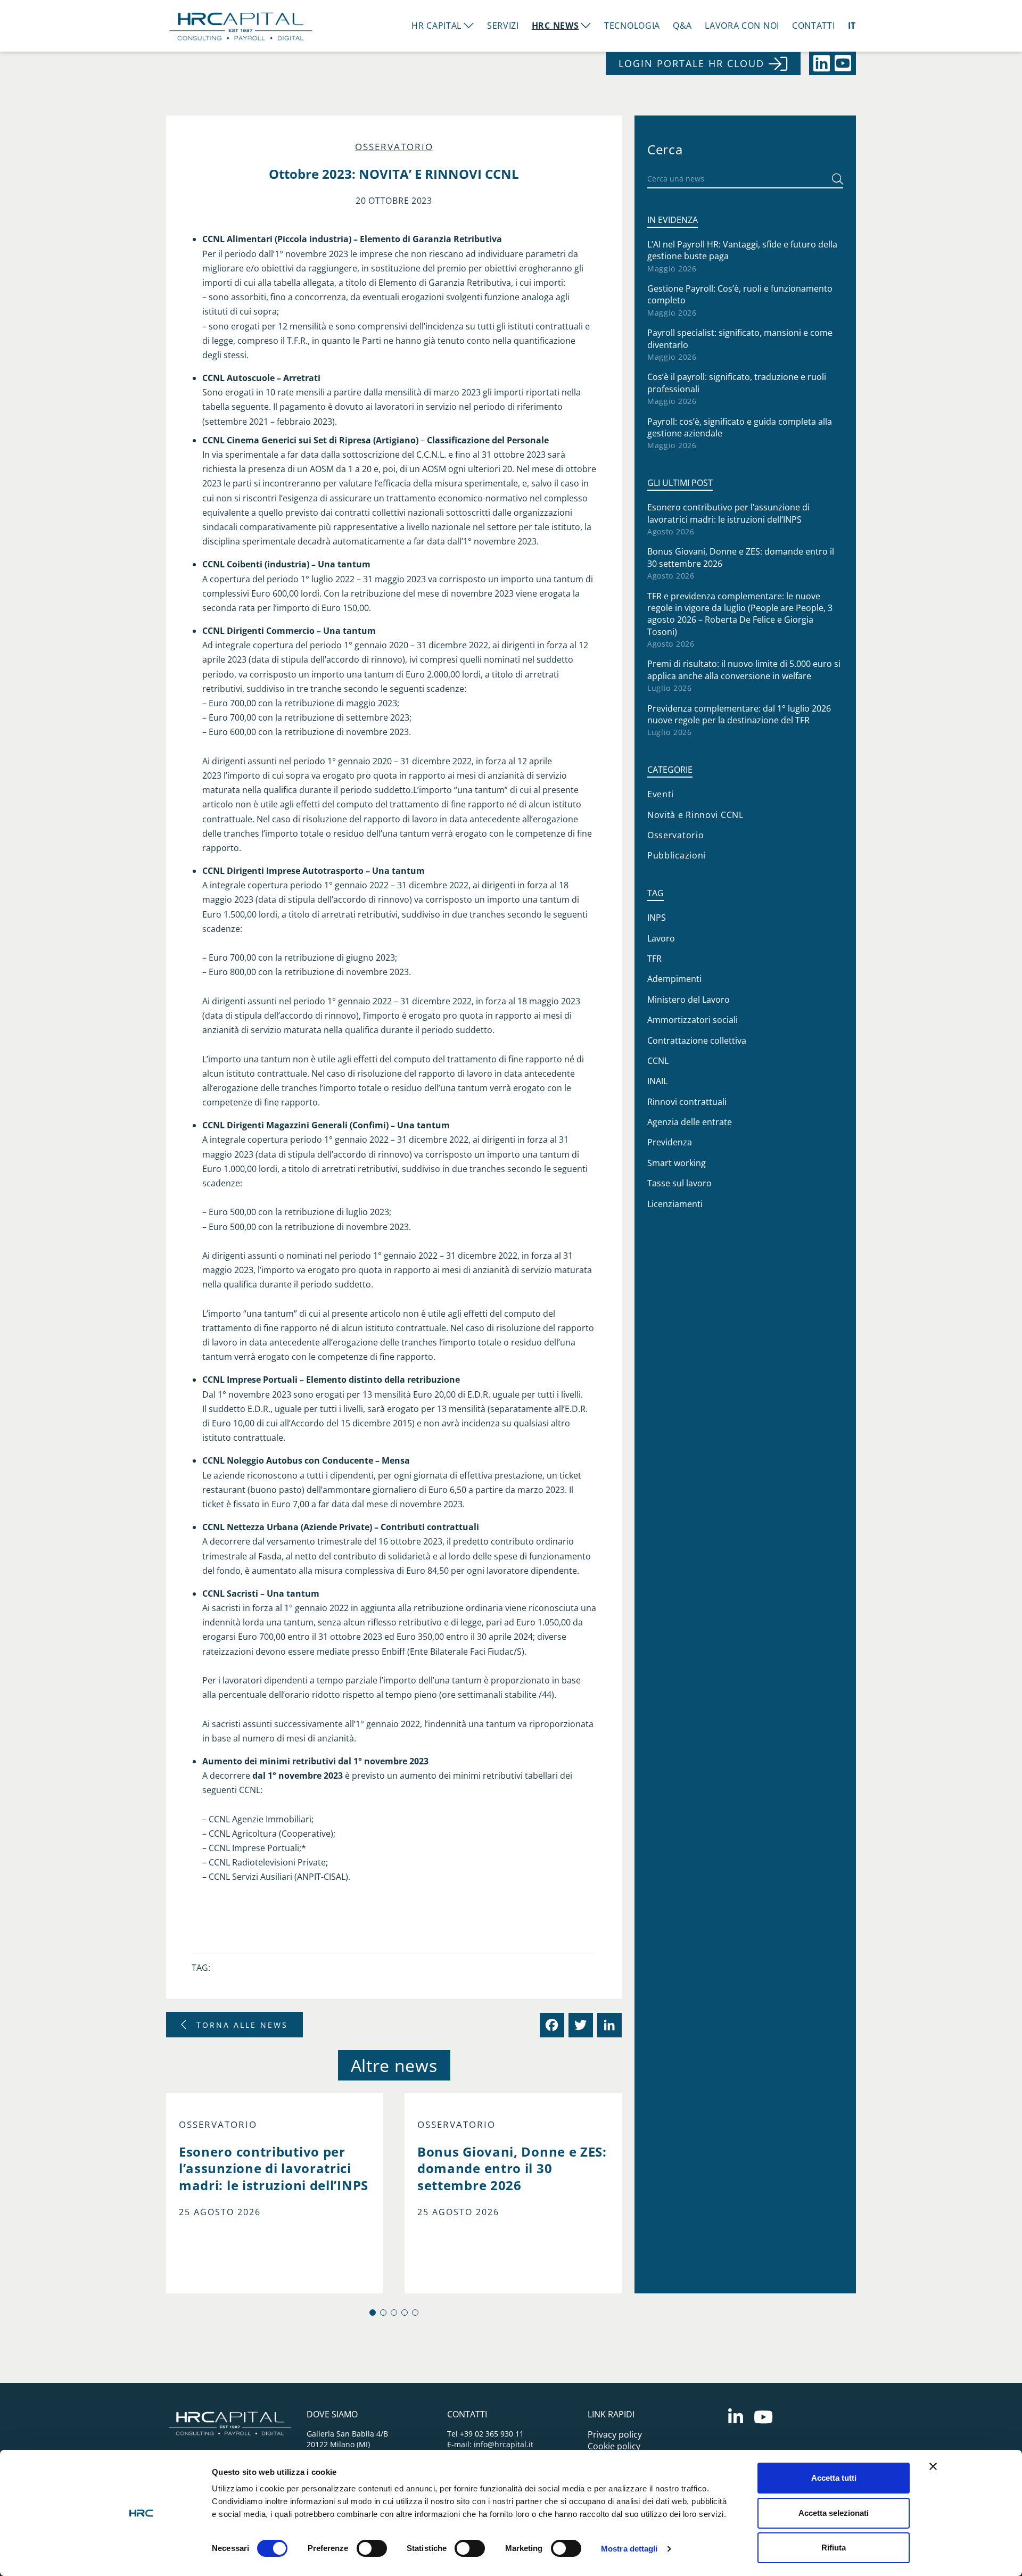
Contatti (814, 26)
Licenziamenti (675, 1204)
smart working (677, 1163)
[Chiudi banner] (933, 2466)
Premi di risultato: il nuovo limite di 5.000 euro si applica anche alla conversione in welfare (744, 670)
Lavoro (661, 938)
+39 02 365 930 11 (492, 2434)
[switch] (372, 2548)
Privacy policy (615, 2434)
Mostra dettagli (629, 2549)
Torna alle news (242, 2025)
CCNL (658, 1061)
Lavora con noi (742, 26)
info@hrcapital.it (504, 2444)
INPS (657, 918)
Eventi (661, 794)
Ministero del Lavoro (689, 1000)
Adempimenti (674, 979)
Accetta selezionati (834, 2513)
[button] (373, 2313)
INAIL (657, 1081)
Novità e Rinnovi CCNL (695, 815)
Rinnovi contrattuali (687, 1102)
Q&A (682, 26)
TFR (654, 959)
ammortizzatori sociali (693, 1020)
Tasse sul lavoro (679, 1183)
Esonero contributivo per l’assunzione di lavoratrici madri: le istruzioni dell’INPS (728, 513)
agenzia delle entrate (690, 1122)
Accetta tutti (834, 2478)
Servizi (503, 26)
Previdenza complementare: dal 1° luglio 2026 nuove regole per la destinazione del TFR (739, 714)
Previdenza (670, 1142)
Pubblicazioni (677, 855)
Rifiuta (834, 2548)
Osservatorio (394, 147)
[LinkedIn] (608, 2025)
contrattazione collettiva (697, 1041)
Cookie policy (614, 2446)
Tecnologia (632, 26)
